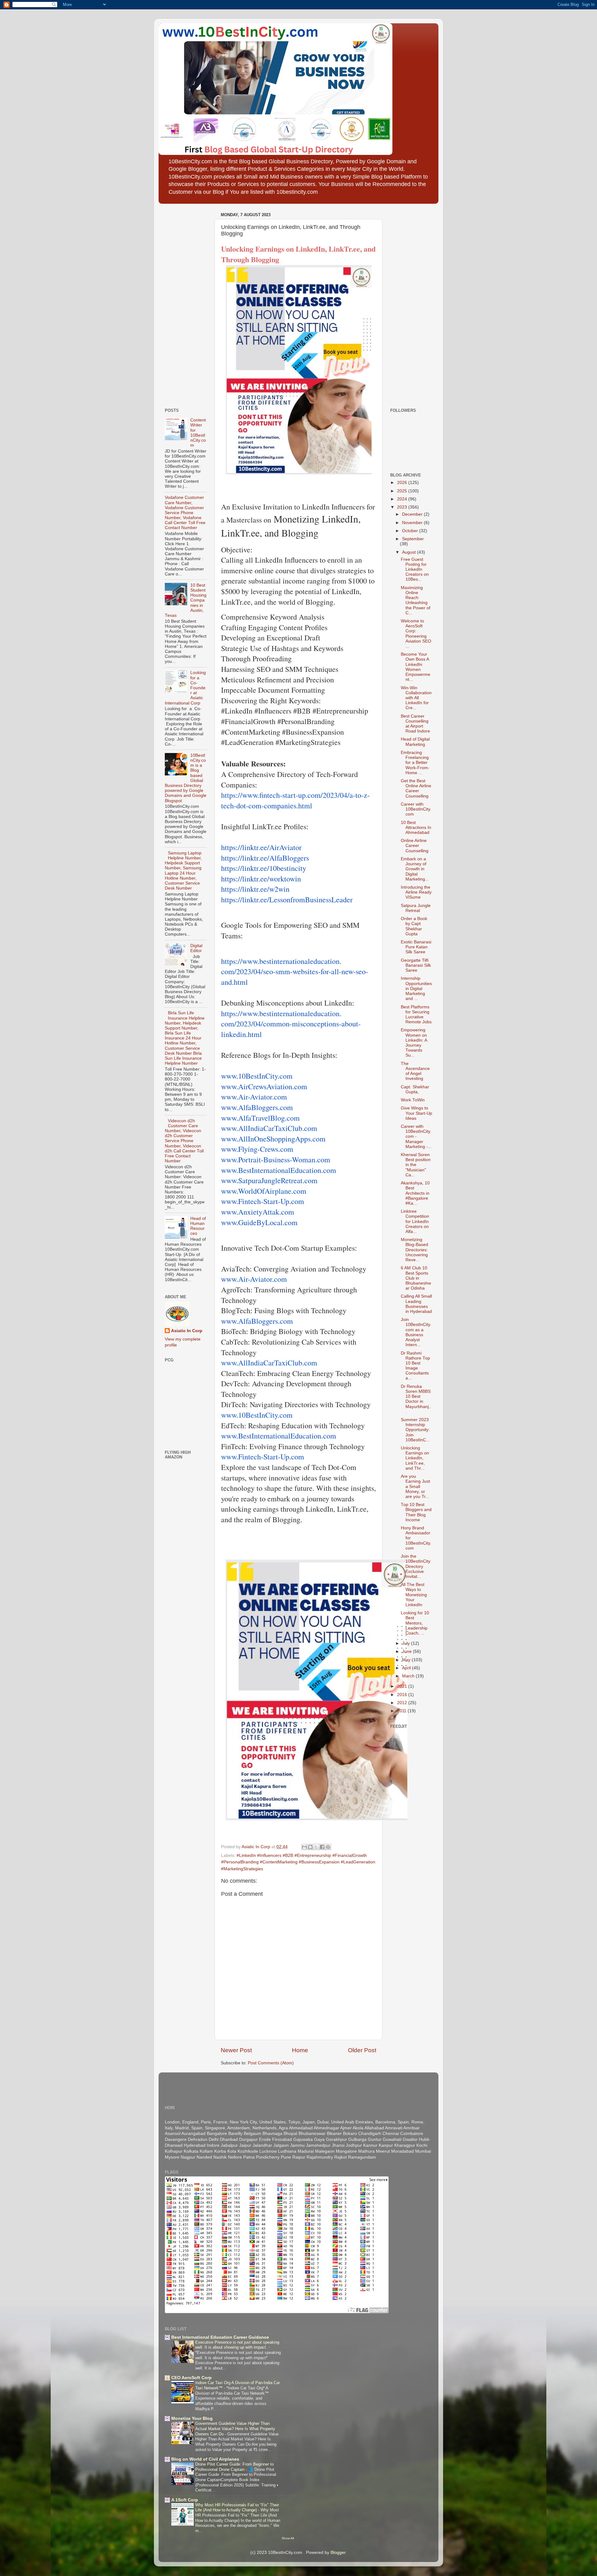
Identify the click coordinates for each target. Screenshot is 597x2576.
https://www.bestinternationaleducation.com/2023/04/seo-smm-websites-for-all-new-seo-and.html (295, 972)
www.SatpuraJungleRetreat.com (269, 1180)
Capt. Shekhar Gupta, (415, 1089)
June (407, 1651)
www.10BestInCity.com (257, 1076)
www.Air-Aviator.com (254, 1097)
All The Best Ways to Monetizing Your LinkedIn (414, 1595)
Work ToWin (413, 1100)
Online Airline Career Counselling (415, 846)
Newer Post (236, 2050)
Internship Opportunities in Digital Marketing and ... (416, 988)
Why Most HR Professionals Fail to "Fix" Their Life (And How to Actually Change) (237, 2508)
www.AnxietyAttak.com (258, 1212)
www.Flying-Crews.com (257, 1149)
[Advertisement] (183, 304)
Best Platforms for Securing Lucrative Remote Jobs (416, 1015)
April (407, 1668)
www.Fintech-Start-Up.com (263, 1201)
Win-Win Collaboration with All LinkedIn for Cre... (416, 698)
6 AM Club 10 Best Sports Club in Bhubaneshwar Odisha (416, 1278)
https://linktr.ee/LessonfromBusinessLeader (287, 900)
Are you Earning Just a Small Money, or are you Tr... (415, 1486)
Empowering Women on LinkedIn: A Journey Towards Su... (414, 1043)
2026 (403, 483)
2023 (403, 507)
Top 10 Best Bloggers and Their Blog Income (416, 1512)
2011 (402, 1711)
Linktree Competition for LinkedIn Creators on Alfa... (415, 1221)
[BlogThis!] (310, 1847)
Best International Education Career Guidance (220, 2337)
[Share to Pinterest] (328, 1847)
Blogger (338, 2553)
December (413, 514)
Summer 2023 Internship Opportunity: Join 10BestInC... (415, 1430)
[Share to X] (316, 1847)
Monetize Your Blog (192, 2418)
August (410, 552)
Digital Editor (196, 948)
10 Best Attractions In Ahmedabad (416, 828)
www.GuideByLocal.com (259, 1222)
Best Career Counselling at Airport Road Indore (415, 724)
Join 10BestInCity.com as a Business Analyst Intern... (416, 1332)
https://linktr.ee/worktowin (261, 879)
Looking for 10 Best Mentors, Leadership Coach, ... (415, 1623)
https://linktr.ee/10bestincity (264, 868)
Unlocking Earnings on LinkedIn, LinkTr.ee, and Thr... (415, 1458)
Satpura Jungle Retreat (416, 908)
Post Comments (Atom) (271, 2063)
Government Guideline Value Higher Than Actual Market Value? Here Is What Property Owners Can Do (235, 2429)
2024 (403, 499)
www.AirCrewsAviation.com (264, 1086)
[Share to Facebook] (322, 1847)
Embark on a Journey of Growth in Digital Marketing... (415, 869)
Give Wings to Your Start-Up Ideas (417, 1113)
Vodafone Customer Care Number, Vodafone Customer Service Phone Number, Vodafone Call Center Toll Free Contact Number (185, 513)
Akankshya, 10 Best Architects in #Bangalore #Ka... (415, 1193)
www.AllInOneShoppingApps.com (273, 1139)
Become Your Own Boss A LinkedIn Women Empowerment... (416, 667)
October (411, 531)
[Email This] (304, 1847)
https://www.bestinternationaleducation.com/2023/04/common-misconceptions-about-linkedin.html (291, 1024)
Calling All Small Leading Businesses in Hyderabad (416, 1304)
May (407, 1660)
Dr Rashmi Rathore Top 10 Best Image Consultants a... (415, 1366)
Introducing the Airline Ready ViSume (416, 892)
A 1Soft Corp (185, 2500)
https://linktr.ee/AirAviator (261, 847)
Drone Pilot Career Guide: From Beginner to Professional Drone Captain (234, 2467)
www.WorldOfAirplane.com (264, 1191)
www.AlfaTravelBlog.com (260, 1118)
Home (300, 2050)
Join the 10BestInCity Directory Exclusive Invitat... (416, 1566)
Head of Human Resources (198, 1226)
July (407, 1643)
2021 (403, 1686)
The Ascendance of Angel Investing (415, 1071)
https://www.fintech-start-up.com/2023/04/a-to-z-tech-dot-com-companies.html (295, 800)
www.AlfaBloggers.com (257, 1107)
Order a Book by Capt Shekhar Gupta (414, 926)
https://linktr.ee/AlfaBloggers (265, 858)
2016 (403, 1695)
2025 (403, 491)
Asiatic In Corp (187, 1331)
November (413, 523)
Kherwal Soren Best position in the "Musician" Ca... (416, 1165)
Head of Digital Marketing (415, 742)
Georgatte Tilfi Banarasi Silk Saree (416, 965)
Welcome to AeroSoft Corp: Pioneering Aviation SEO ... (416, 634)
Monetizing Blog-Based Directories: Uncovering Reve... (414, 1250)
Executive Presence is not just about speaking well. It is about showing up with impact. (237, 2345)
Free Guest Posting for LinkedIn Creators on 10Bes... (415, 570)
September (413, 539)
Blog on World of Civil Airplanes (205, 2459)
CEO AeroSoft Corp (192, 2378)
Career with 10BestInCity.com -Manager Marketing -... (416, 1137)
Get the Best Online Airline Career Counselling (416, 788)
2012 (403, 1703)
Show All (288, 2538)
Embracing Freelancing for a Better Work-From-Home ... (415, 763)
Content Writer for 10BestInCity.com (198, 433)
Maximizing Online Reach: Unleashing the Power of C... (416, 600)
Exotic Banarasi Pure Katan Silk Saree (416, 947)
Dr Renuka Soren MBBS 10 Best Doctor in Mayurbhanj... (416, 1399)
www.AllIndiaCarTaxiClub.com (269, 1128)
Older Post (362, 2050)
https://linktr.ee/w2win (255, 889)
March (409, 1676)
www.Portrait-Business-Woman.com (276, 1160)
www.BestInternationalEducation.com (279, 1170)
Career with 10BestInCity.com (416, 809)
